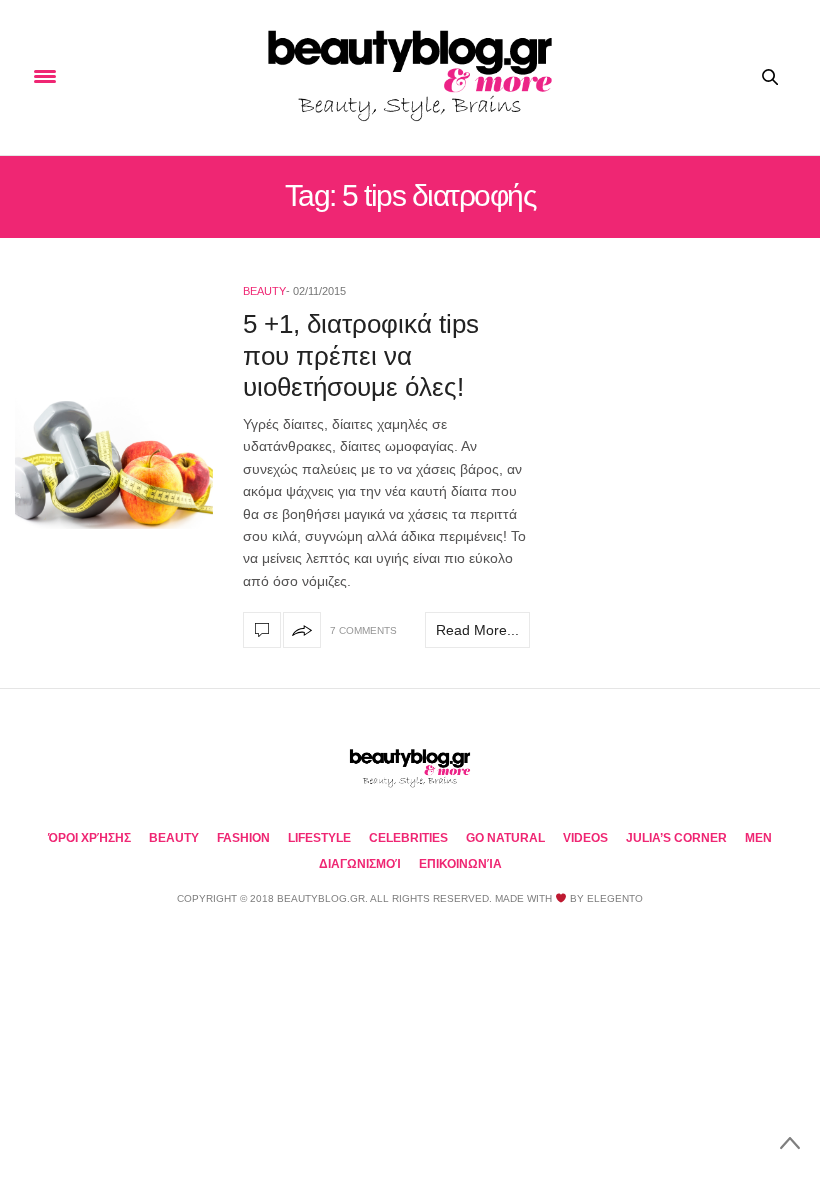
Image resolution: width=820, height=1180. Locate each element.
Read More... (477, 630)
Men (758, 838)
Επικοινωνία (460, 864)
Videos (585, 838)
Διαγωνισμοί (360, 864)
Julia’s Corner (676, 838)
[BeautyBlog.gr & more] (410, 77)
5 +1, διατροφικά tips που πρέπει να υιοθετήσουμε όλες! (361, 355)
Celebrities (408, 838)
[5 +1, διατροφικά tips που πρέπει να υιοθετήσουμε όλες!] (114, 463)
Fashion (243, 838)
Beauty (264, 291)
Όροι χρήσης (89, 838)
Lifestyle (319, 838)
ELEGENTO (615, 898)
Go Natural (505, 838)
